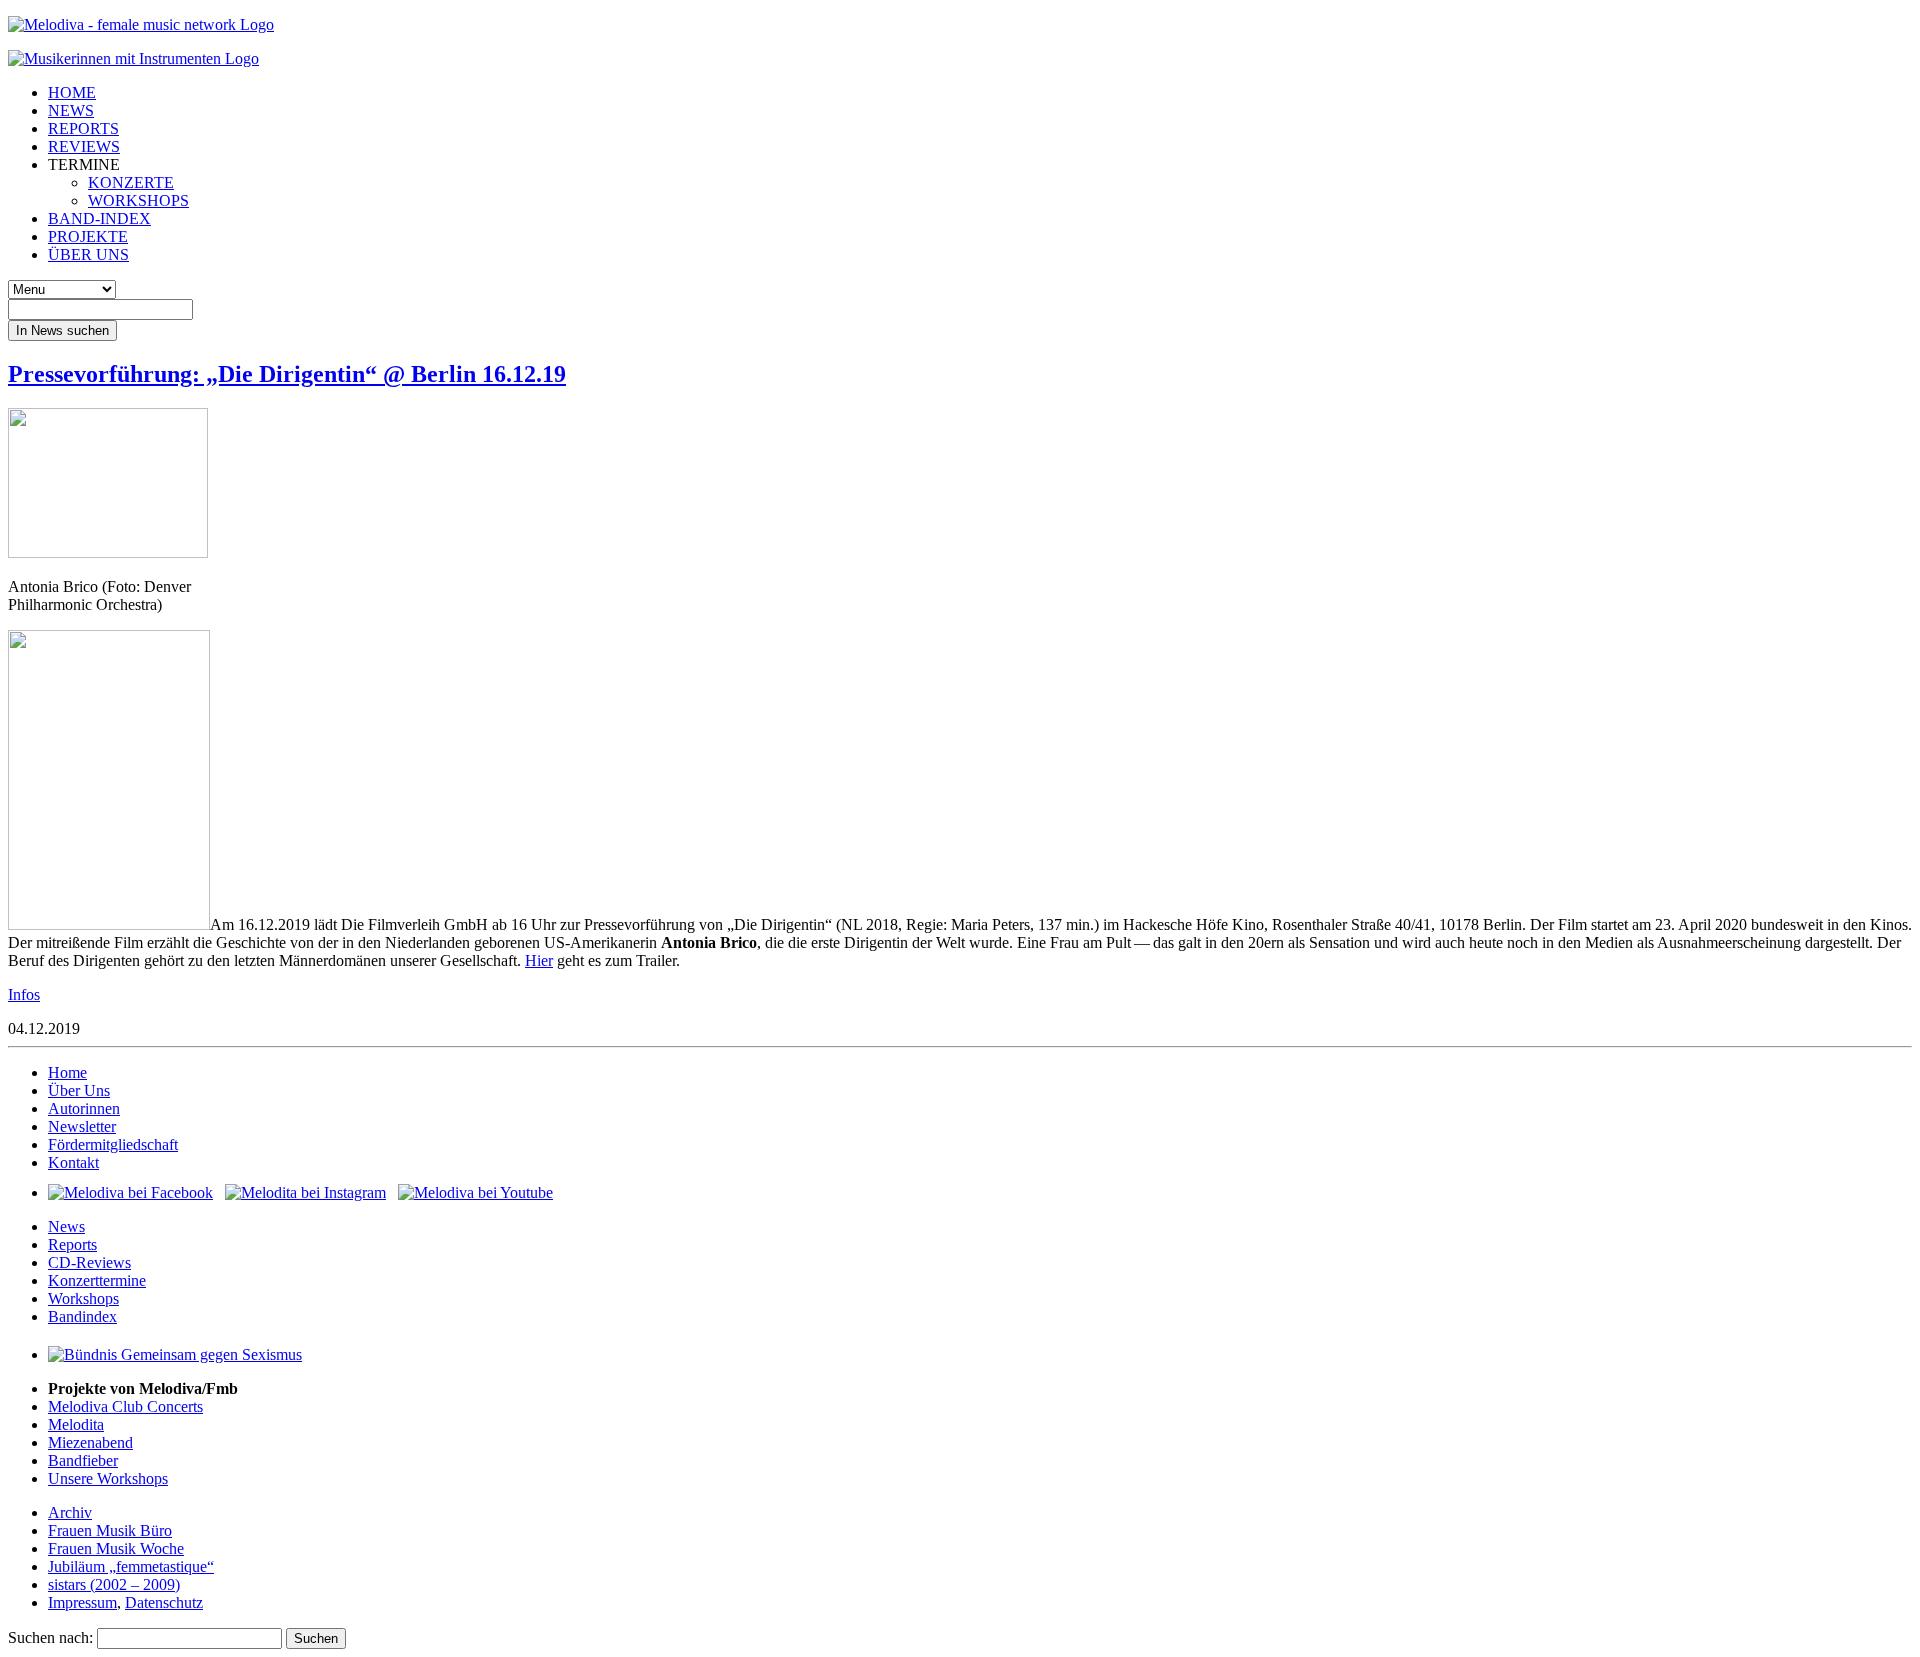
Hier (539, 960)
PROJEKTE (88, 236)
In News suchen (62, 330)
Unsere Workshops (108, 1478)
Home (67, 1072)
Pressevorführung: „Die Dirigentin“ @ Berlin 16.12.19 (287, 374)
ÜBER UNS (88, 254)
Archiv (70, 1512)
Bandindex (82, 1316)
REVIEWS (84, 146)
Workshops (83, 1298)
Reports (72, 1244)
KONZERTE (131, 182)
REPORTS (83, 128)
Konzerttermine (97, 1280)
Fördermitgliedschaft (113, 1144)
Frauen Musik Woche (116, 1548)
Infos (24, 994)
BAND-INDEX (99, 218)
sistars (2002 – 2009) (114, 1584)
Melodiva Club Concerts (125, 1406)
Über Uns (79, 1090)
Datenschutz (164, 1602)
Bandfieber (83, 1460)
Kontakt (73, 1162)
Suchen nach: (50, 1637)
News (66, 1226)
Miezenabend (90, 1442)
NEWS (71, 110)
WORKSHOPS (138, 200)
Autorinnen (84, 1108)
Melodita (76, 1424)
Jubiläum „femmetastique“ (131, 1566)
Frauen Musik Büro (110, 1530)
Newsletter (82, 1126)
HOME (72, 92)
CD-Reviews (89, 1262)
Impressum (82, 1602)
